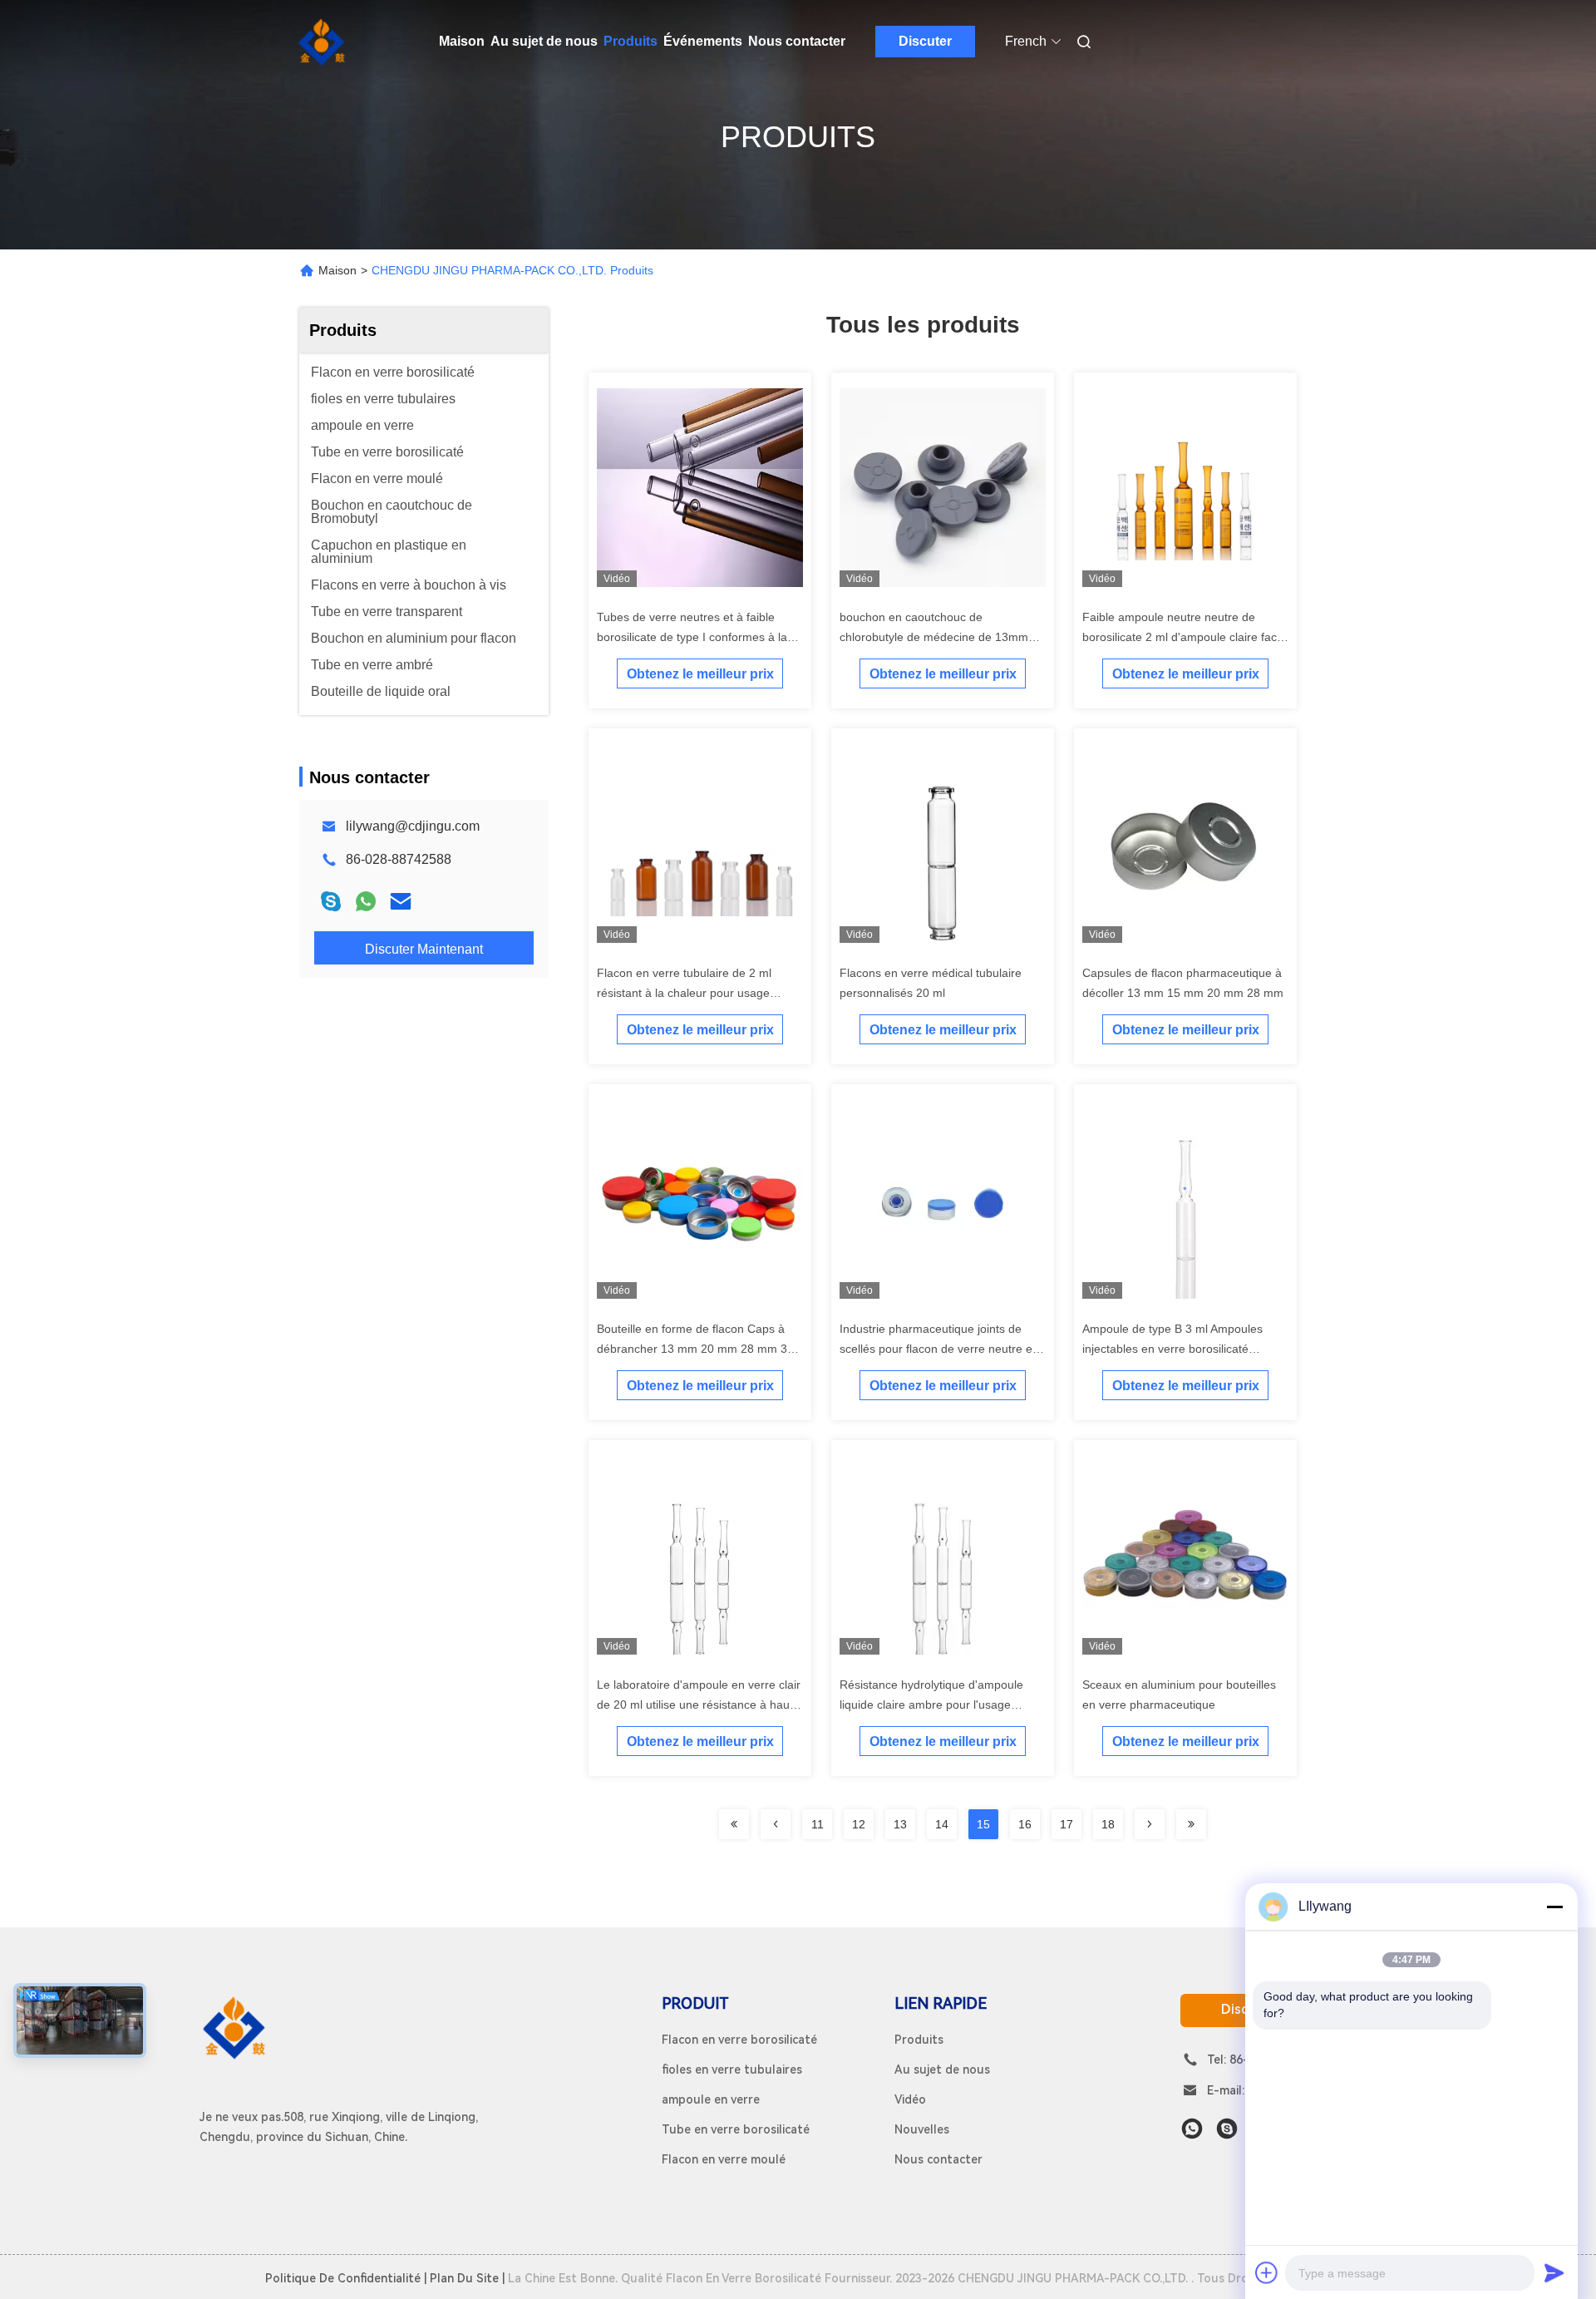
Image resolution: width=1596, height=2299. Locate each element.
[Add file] (1267, 2272)
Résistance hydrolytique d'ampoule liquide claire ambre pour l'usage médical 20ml (931, 1705)
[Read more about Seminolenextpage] (734, 1824)
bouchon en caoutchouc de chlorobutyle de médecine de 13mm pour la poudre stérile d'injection (934, 637)
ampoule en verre (711, 2099)
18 (1108, 1824)
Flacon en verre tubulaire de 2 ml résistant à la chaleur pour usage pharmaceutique (684, 993)
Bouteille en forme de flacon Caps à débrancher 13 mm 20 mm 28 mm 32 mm (695, 1349)
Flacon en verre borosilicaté (739, 2040)
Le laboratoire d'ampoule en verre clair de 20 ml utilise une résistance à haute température (699, 1705)
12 (859, 1824)
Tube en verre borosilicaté (736, 2129)
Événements (703, 41)
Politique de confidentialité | (346, 2278)
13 (900, 1824)
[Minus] (1554, 1907)
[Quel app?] (1192, 2129)
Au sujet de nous (544, 41)
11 (818, 1824)
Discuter (925, 41)
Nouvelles (922, 2129)
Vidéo (910, 2099)
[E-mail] (401, 901)
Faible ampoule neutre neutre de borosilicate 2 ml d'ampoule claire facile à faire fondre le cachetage (1185, 637)
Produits (631, 41)
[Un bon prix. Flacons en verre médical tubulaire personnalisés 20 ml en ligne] (943, 846)
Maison (462, 41)
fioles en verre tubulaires (732, 2070)
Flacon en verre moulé (724, 2159)
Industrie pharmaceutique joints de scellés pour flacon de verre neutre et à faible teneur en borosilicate (943, 1349)
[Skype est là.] (331, 901)
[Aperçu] (323, 42)
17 (1066, 1824)
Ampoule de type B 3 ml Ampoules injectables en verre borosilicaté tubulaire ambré (1172, 1349)
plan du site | (467, 2278)
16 (1025, 1824)
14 (942, 1824)
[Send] (1554, 2272)
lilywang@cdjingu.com (413, 826)
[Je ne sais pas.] (366, 901)
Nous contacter (797, 41)
